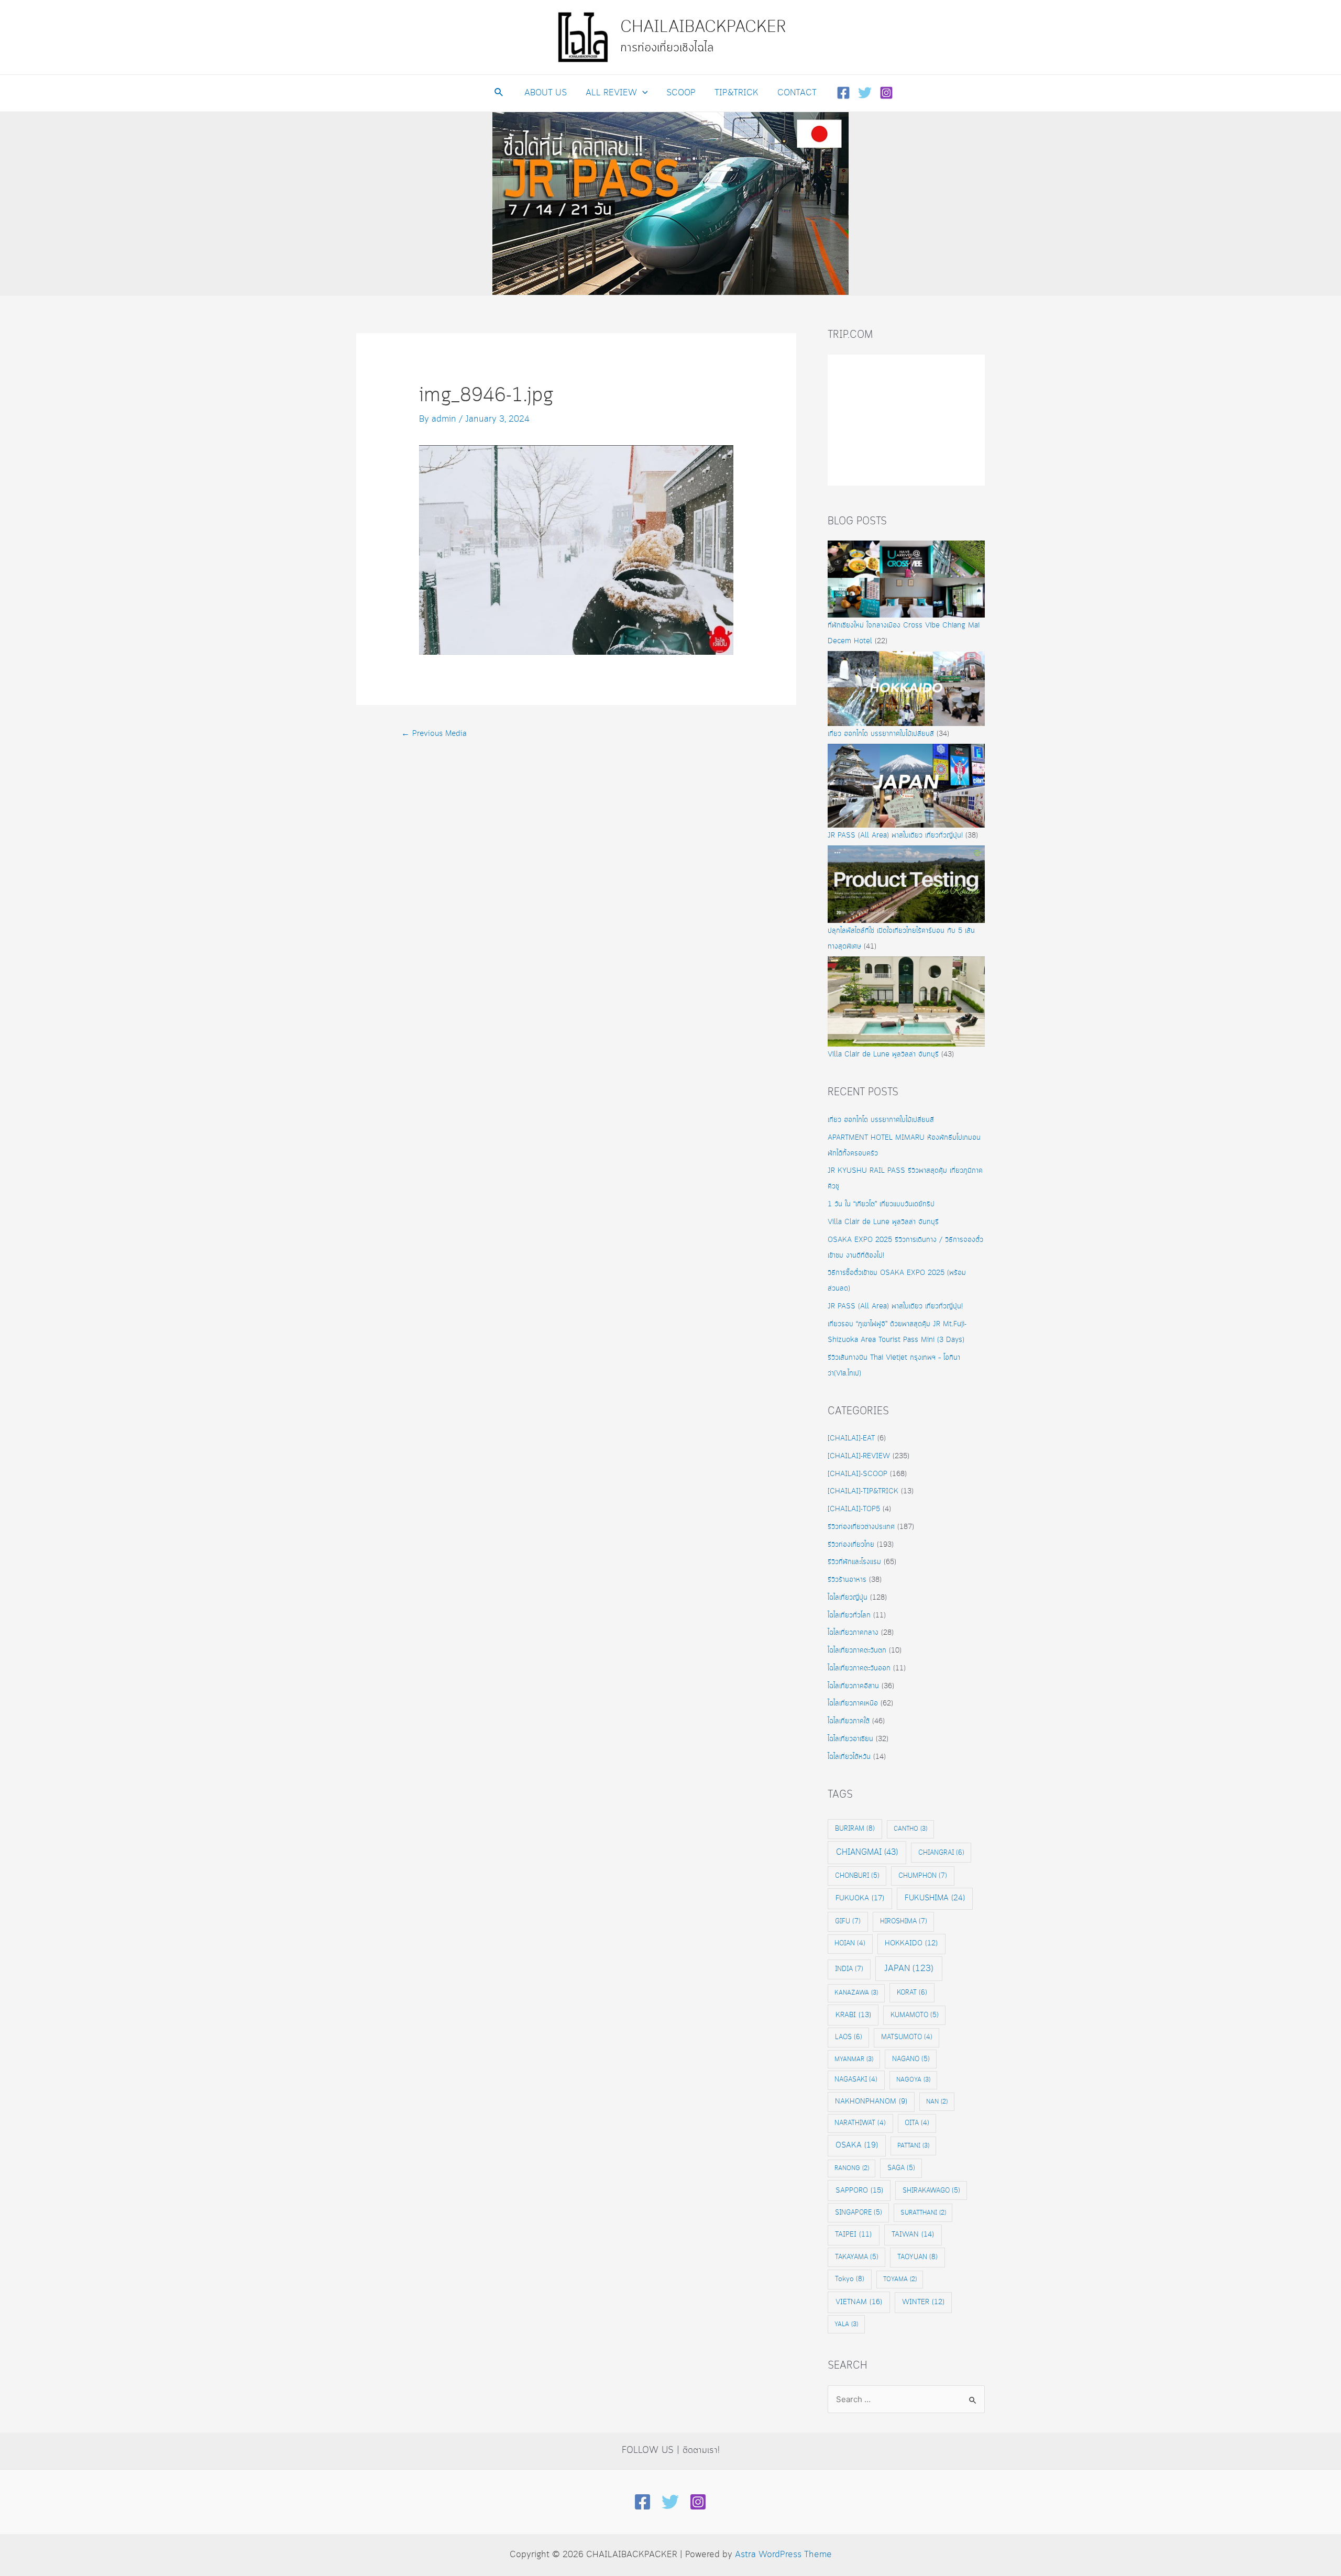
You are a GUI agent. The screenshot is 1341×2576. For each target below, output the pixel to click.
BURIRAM (855, 1829)
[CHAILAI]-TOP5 (854, 1509)
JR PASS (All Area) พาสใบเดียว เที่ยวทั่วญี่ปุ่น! (895, 835)
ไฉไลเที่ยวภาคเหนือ (853, 1703)
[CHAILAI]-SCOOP (858, 1474)
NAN (937, 2102)
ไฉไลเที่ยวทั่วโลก (849, 1615)
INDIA (849, 1969)
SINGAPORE (859, 2212)
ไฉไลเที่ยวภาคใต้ (849, 1721)
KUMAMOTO (915, 2015)
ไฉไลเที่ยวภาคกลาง (853, 1633)
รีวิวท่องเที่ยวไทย (851, 1545)
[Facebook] (843, 93)
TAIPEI (853, 2235)
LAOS (849, 2037)
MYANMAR (854, 2059)
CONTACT (797, 93)
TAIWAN (913, 2234)
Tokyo (850, 2279)
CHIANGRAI (941, 1853)
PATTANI (913, 2146)
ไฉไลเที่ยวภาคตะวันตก (857, 1650)
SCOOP (681, 93)
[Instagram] (886, 93)
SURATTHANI (923, 2213)
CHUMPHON (923, 1876)
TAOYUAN (917, 2257)
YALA (846, 2324)
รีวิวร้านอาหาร (847, 1580)
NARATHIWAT (860, 2123)
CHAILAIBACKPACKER (703, 27)
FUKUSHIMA (935, 1898)
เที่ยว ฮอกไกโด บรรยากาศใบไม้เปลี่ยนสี (881, 734)
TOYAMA (900, 2279)
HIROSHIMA (904, 1921)
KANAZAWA (856, 1993)
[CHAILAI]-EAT (851, 1438)
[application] (642, 93)
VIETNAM (859, 2302)
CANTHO (910, 1829)
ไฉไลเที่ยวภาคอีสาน (853, 1686)
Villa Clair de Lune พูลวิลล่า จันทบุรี (883, 1054)
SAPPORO (859, 2190)
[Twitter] (865, 93)
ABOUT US (546, 93)
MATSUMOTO (907, 2037)
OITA (917, 2123)
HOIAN (850, 1944)
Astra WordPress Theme (783, 2555)
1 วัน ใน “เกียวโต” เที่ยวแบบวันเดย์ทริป (881, 1204)
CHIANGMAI (867, 1852)
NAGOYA (913, 2080)
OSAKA (857, 2145)
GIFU (848, 1921)
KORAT (912, 1992)
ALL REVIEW (611, 93)
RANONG (852, 2168)
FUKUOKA (860, 1898)
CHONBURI (857, 1876)
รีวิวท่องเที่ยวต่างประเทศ (861, 1527)
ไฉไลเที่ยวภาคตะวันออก (859, 1668)
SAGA (901, 2168)
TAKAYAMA (857, 2257)
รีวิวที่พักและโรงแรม (854, 1562)
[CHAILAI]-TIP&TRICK (863, 1491)
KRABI (853, 2015)
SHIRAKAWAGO (931, 2190)
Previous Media (434, 734)
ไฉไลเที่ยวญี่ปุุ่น (848, 1598)
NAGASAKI (856, 2080)
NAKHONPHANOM (871, 2102)
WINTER (923, 2302)
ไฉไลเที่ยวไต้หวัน (849, 1757)
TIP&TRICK (737, 93)
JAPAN (909, 1969)
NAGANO (911, 2059)
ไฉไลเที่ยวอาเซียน (850, 1739)
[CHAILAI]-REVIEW (859, 1456)
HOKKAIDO (911, 1944)
